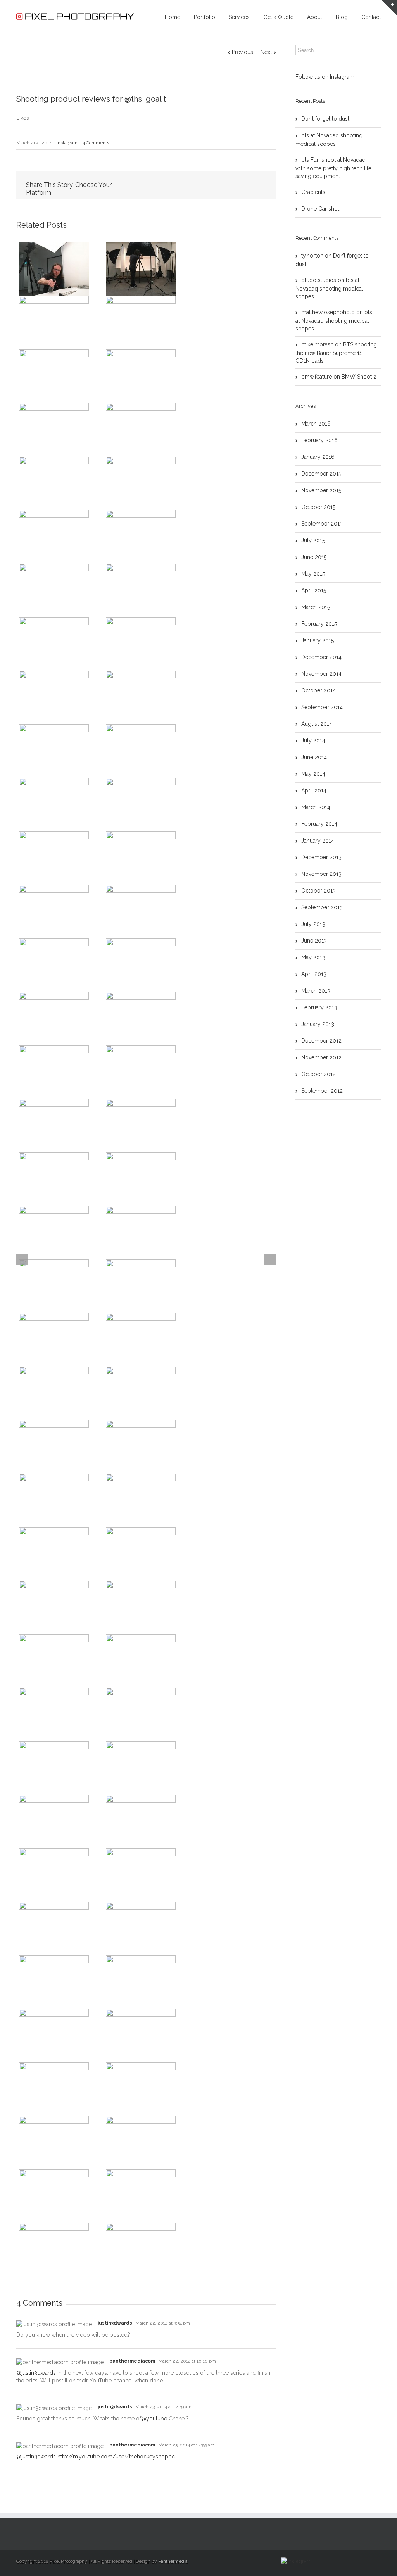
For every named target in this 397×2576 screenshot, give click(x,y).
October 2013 (318, 891)
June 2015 (314, 557)
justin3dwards (115, 2323)
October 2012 (318, 1074)
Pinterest (242, 186)
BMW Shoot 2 (359, 377)
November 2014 (321, 674)
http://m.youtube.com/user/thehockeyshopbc (116, 2457)
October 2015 (318, 507)
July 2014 (313, 740)
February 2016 (319, 440)
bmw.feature (317, 377)
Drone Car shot (320, 209)
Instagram (67, 143)
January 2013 (318, 1024)
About (315, 17)
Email (261, 185)
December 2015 (321, 474)
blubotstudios (319, 280)
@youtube (154, 2419)
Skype (323, 2561)
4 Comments (96, 143)
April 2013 (314, 974)
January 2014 (318, 841)
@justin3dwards (36, 2373)
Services (239, 17)
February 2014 (319, 824)
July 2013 (313, 924)
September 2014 (322, 707)
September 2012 (322, 1091)
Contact (371, 17)
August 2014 (317, 724)
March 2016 (316, 424)
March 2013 (316, 991)
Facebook (138, 185)
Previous (243, 52)
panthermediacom (132, 2361)
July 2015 (313, 540)
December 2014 (321, 657)
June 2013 (314, 941)
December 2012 (321, 1041)
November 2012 (321, 1057)
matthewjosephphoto (328, 312)
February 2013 (319, 1007)
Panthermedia (173, 2561)
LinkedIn (170, 184)
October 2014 (318, 690)
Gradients (313, 192)
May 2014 (313, 774)
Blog (342, 17)
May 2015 (313, 574)
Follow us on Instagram (325, 77)
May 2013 (313, 957)
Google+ (339, 2561)
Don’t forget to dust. (326, 119)
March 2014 (316, 807)
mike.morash (317, 344)
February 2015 (319, 624)
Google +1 (224, 185)
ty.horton (312, 256)
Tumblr (206, 185)
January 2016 (318, 457)
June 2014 (314, 757)
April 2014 (314, 791)
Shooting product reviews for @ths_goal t (91, 99)
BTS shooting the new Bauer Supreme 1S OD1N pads (336, 353)
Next (266, 52)
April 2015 (314, 590)
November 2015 (321, 490)
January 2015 (318, 640)
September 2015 (322, 524)
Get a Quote (278, 17)
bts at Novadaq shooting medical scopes (329, 140)
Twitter (154, 185)
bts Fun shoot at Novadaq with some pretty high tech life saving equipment (333, 168)
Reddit (188, 185)
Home (173, 17)
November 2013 (321, 874)
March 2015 (316, 607)
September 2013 (322, 907)
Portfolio (205, 17)
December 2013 (321, 857)
